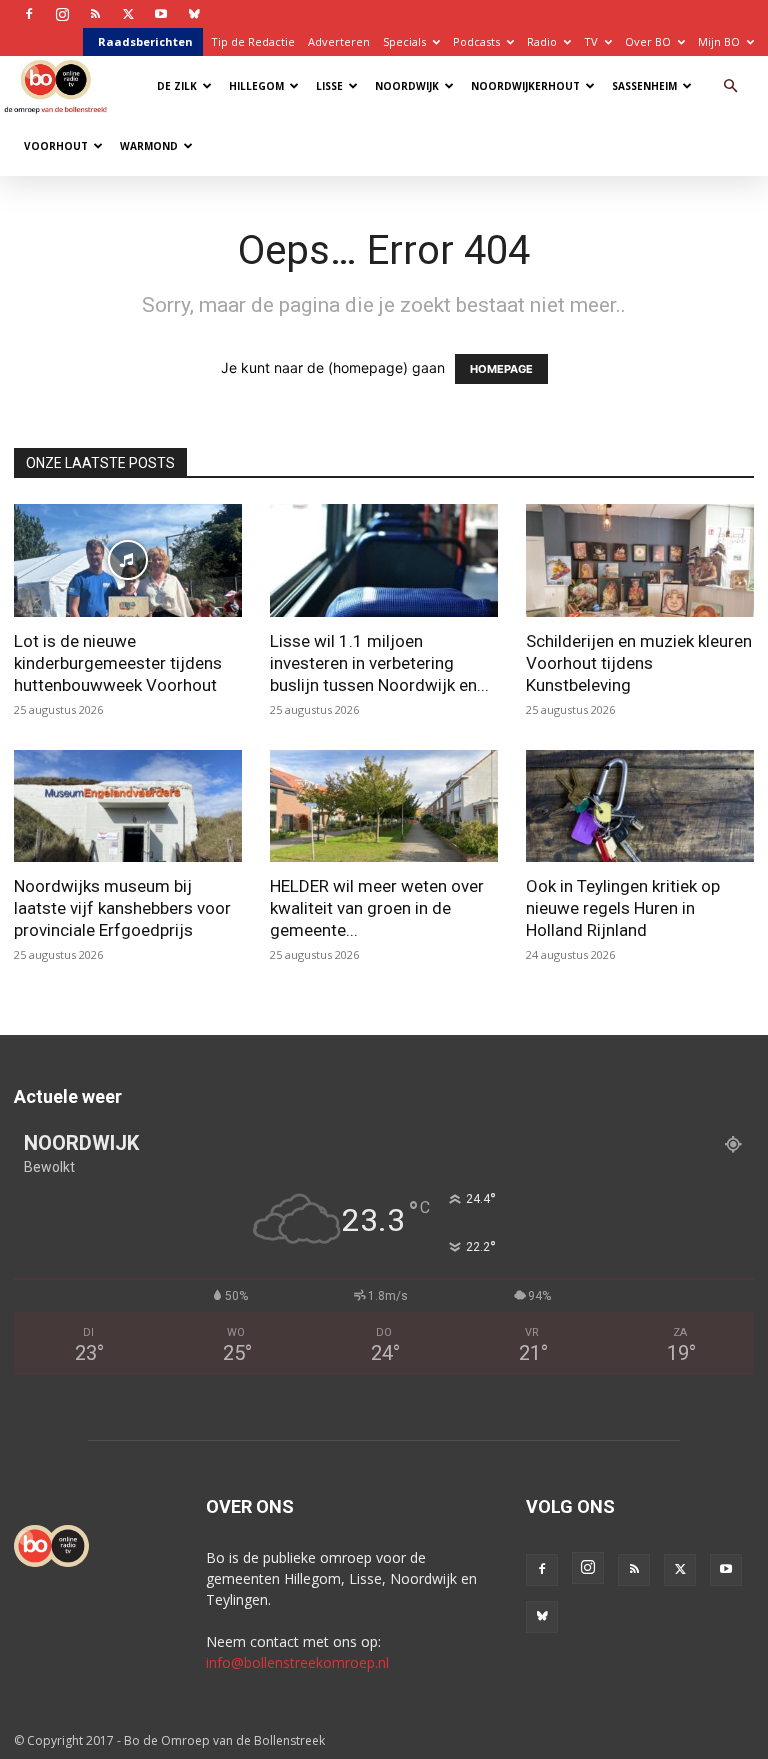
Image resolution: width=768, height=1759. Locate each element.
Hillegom (256, 86)
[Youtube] (161, 14)
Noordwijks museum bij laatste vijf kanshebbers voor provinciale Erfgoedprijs (122, 908)
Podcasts (476, 41)
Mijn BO (719, 41)
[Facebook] (29, 14)
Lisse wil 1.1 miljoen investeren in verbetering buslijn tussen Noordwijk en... (379, 663)
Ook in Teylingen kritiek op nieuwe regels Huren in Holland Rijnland (623, 908)
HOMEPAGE (501, 369)
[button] (730, 86)
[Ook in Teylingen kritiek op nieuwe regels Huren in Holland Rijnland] (640, 806)
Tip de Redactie (253, 41)
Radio (542, 41)
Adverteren (339, 41)
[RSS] (95, 14)
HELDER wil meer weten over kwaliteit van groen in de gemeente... (377, 908)
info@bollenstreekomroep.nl (297, 1662)
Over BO (648, 41)
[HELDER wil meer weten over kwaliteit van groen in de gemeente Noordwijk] (384, 806)
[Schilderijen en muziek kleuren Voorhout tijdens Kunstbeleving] (640, 560)
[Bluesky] (194, 14)
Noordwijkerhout (525, 86)
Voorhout (56, 146)
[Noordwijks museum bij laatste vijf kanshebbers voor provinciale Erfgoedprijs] (128, 806)
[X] (128, 14)
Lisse (329, 86)
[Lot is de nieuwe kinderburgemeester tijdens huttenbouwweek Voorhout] (128, 560)
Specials (404, 41)
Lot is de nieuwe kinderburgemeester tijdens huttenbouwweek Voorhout (118, 663)
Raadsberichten (145, 41)
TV (591, 41)
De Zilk (177, 86)
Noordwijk (407, 86)
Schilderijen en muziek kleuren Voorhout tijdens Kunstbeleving (639, 663)
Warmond (149, 146)
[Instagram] (62, 14)
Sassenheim (644, 86)
